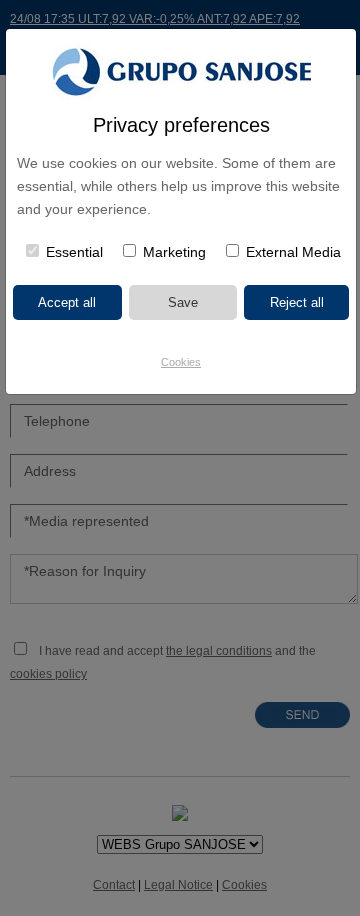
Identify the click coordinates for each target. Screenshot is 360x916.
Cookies (181, 362)
